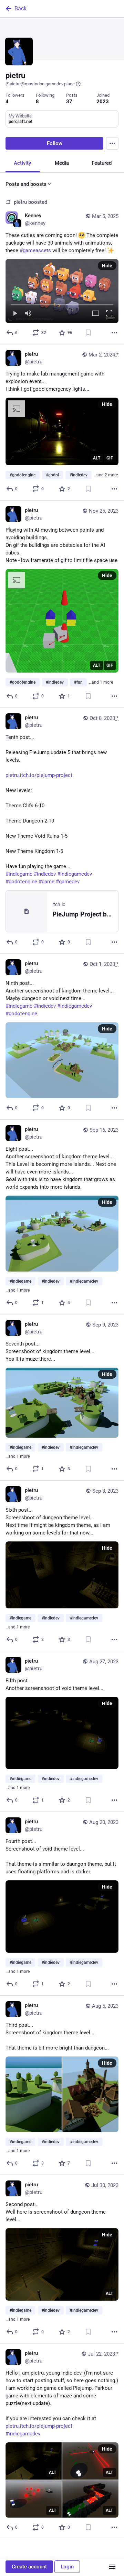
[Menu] (112, 143)
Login (67, 2567)
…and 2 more (106, 475)
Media (62, 163)
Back (20, 8)
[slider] (62, 303)
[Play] (15, 314)
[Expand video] (96, 314)
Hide (107, 266)
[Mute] (28, 314)
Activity (22, 163)
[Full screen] (109, 314)
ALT (97, 458)
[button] (62, 291)
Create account (29, 2567)
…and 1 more (101, 682)
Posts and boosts (26, 184)
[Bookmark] (88, 333)
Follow (55, 143)
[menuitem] (62, 291)
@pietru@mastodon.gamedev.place (40, 84)
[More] (114, 333)
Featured (102, 163)
